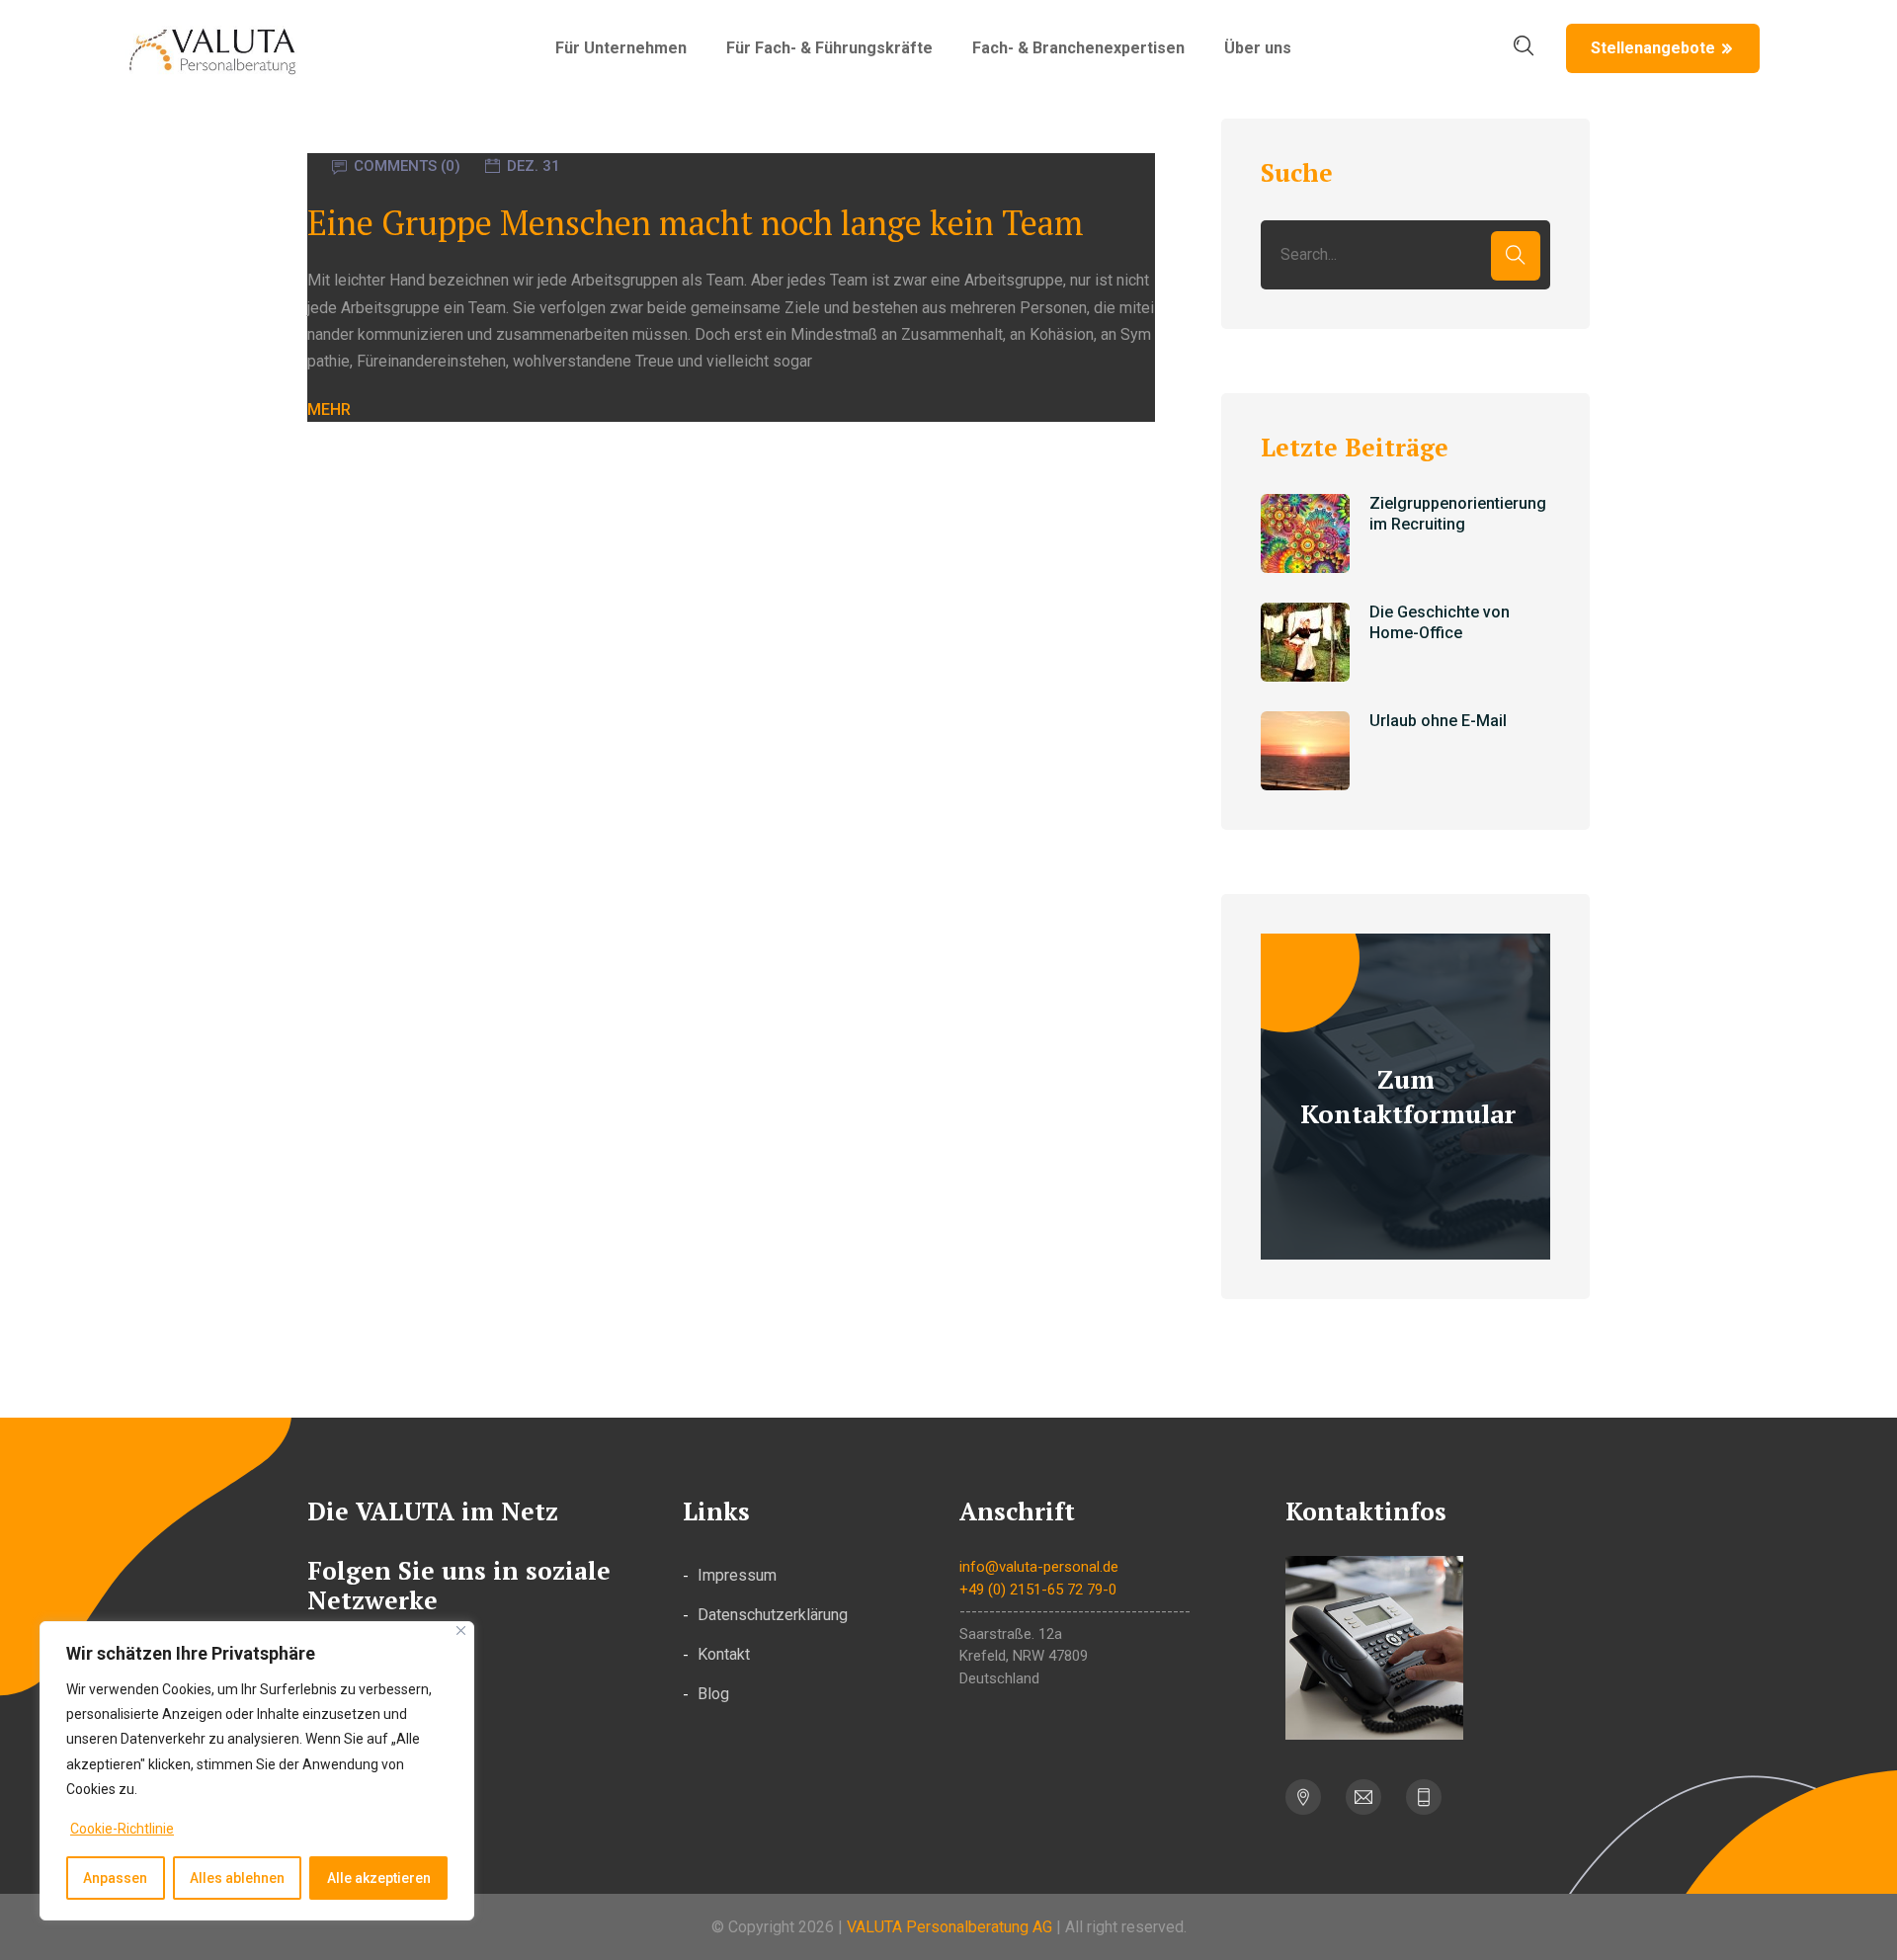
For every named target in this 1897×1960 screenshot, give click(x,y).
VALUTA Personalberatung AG (949, 1927)
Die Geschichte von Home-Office (1440, 622)
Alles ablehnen (237, 1878)
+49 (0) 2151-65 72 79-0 (1038, 1590)
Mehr (329, 409)
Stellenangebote (1653, 48)
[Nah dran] (461, 1631)
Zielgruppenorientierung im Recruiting (1458, 514)
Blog (713, 1694)
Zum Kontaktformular (1408, 1096)
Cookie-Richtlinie (122, 1829)
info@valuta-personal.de (1039, 1567)
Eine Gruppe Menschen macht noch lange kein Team (696, 223)
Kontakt (724, 1654)
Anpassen (115, 1878)
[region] (257, 1771)
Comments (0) (407, 166)
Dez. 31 (534, 166)
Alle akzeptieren (379, 1878)
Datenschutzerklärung (773, 1615)
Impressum (737, 1575)
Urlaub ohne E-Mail (1438, 721)
